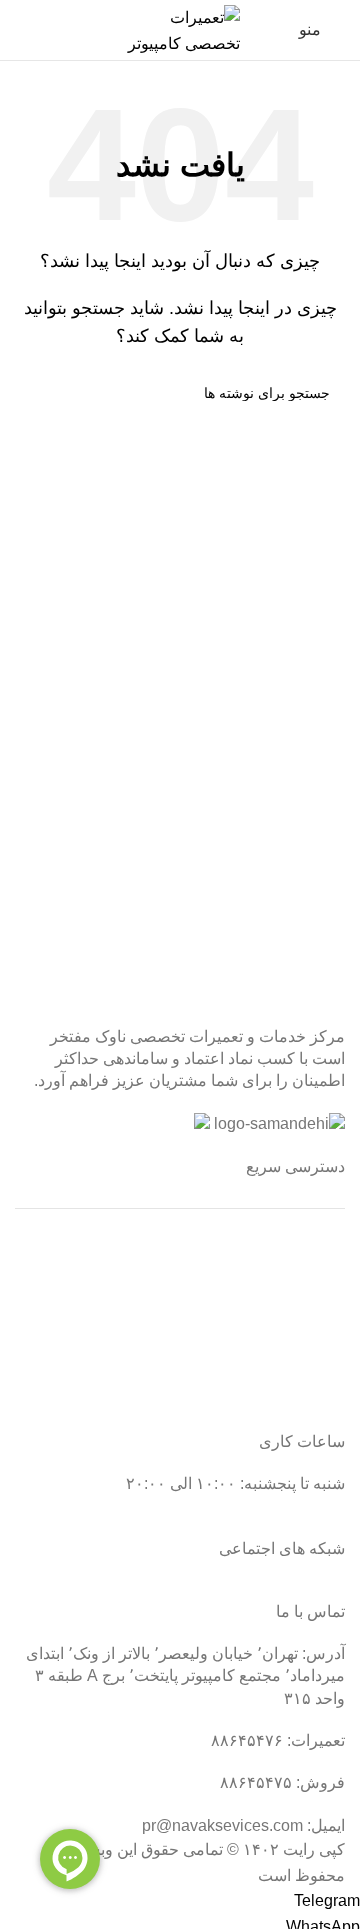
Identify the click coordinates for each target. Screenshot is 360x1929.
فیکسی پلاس (301, 1399)
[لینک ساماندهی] (279, 1124)
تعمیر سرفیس (298, 1249)
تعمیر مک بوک (299, 1324)
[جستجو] (21, 30)
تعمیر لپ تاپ (301, 1286)
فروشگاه (315, 1361)
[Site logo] (180, 28)
